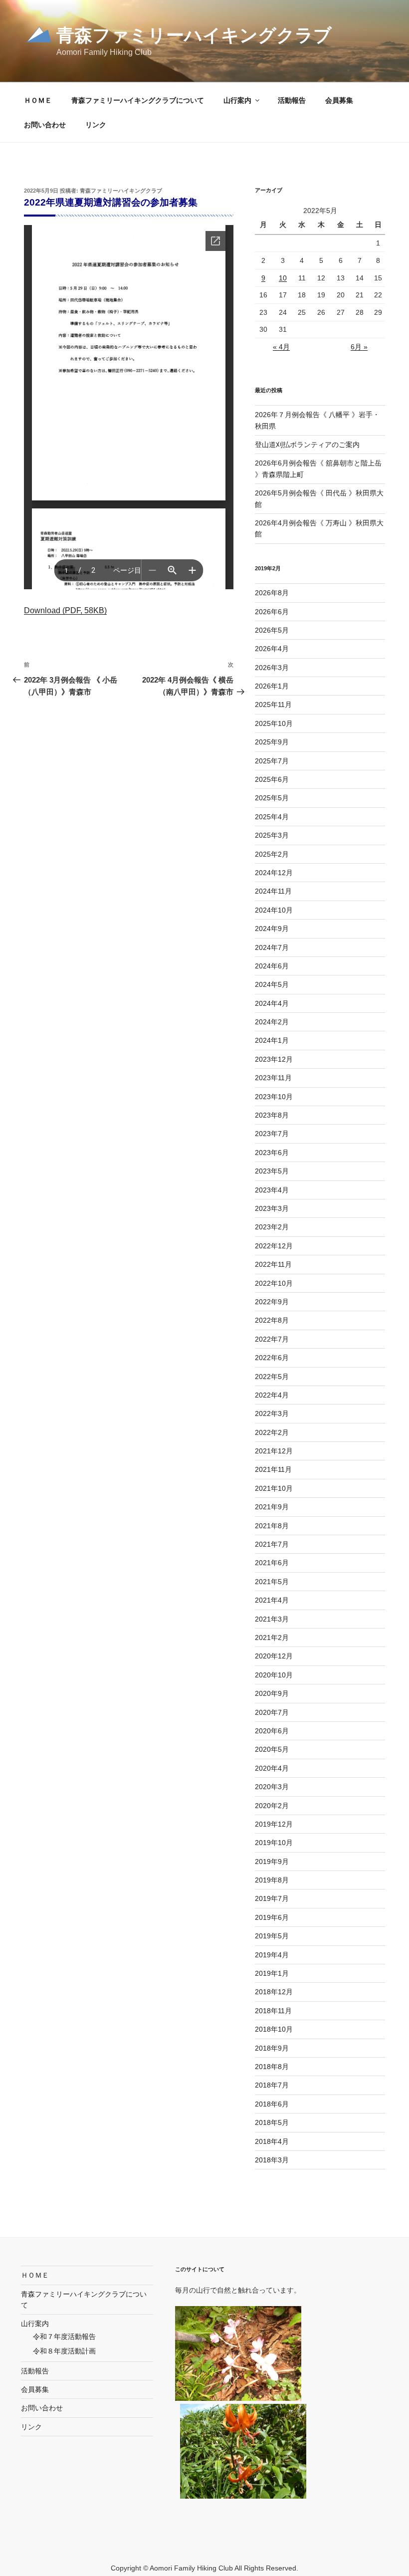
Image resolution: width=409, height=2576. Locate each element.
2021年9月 (272, 1507)
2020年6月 (272, 1731)
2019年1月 (272, 1973)
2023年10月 (274, 1097)
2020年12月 (274, 1656)
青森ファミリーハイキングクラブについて (138, 100)
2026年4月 (272, 649)
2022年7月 (272, 1339)
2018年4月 (272, 2141)
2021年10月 (274, 1488)
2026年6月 (272, 612)
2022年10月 (274, 1283)
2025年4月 (272, 817)
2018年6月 (272, 2104)
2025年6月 (272, 779)
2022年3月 (272, 1413)
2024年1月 (272, 1040)
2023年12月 (274, 1059)
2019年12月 (274, 1824)
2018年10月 (274, 2029)
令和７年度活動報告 (64, 2337)
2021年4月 (272, 1600)
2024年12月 (274, 873)
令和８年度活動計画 (64, 2351)
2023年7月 (272, 1134)
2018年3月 (272, 2160)
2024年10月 (274, 910)
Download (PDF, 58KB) (65, 610)
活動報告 (292, 100)
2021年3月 (272, 1619)
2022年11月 (273, 1264)
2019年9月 (272, 1862)
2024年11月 (273, 891)
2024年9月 (272, 929)
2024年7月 (272, 947)
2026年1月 (272, 686)
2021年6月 (272, 1563)
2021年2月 (272, 1638)
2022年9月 (272, 1302)
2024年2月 (272, 1022)
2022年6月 (272, 1358)
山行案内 (237, 100)
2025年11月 (273, 704)
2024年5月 (272, 984)
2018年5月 (272, 2122)
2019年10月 (274, 1843)
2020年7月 (272, 1712)
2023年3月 (272, 1208)
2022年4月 (272, 1395)
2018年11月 (273, 2011)
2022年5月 (272, 1377)
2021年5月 (272, 1582)
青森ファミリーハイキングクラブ (194, 35)
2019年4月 (272, 1955)
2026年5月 (272, 630)
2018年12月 (274, 1992)
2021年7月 (272, 1544)
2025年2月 (272, 854)
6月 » (359, 347)
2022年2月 (272, 1432)
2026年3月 (272, 668)
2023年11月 (273, 1078)
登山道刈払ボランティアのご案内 (307, 445)
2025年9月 (272, 742)
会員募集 (339, 100)
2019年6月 (272, 1917)
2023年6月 (272, 1153)
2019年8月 (272, 1880)
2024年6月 (272, 966)
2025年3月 (272, 835)
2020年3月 (272, 1787)
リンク (96, 125)
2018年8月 (272, 2067)
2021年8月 (272, 1526)
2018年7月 (272, 2085)
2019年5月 (272, 1936)
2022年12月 (274, 1246)
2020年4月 (272, 1768)
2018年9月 (272, 2048)
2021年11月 (273, 1469)
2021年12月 (274, 1451)
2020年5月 (272, 1749)
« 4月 (281, 347)
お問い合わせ (45, 125)
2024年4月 (272, 1003)
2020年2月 (272, 1806)
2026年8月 (272, 593)
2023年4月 (272, 1190)
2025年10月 (274, 723)
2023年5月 (272, 1171)
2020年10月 (274, 1675)
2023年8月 (272, 1115)
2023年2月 (272, 1227)
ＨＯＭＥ (38, 100)
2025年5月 (272, 798)
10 (283, 278)
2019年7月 (272, 1898)
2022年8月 (272, 1320)
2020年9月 (272, 1693)
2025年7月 (272, 761)
